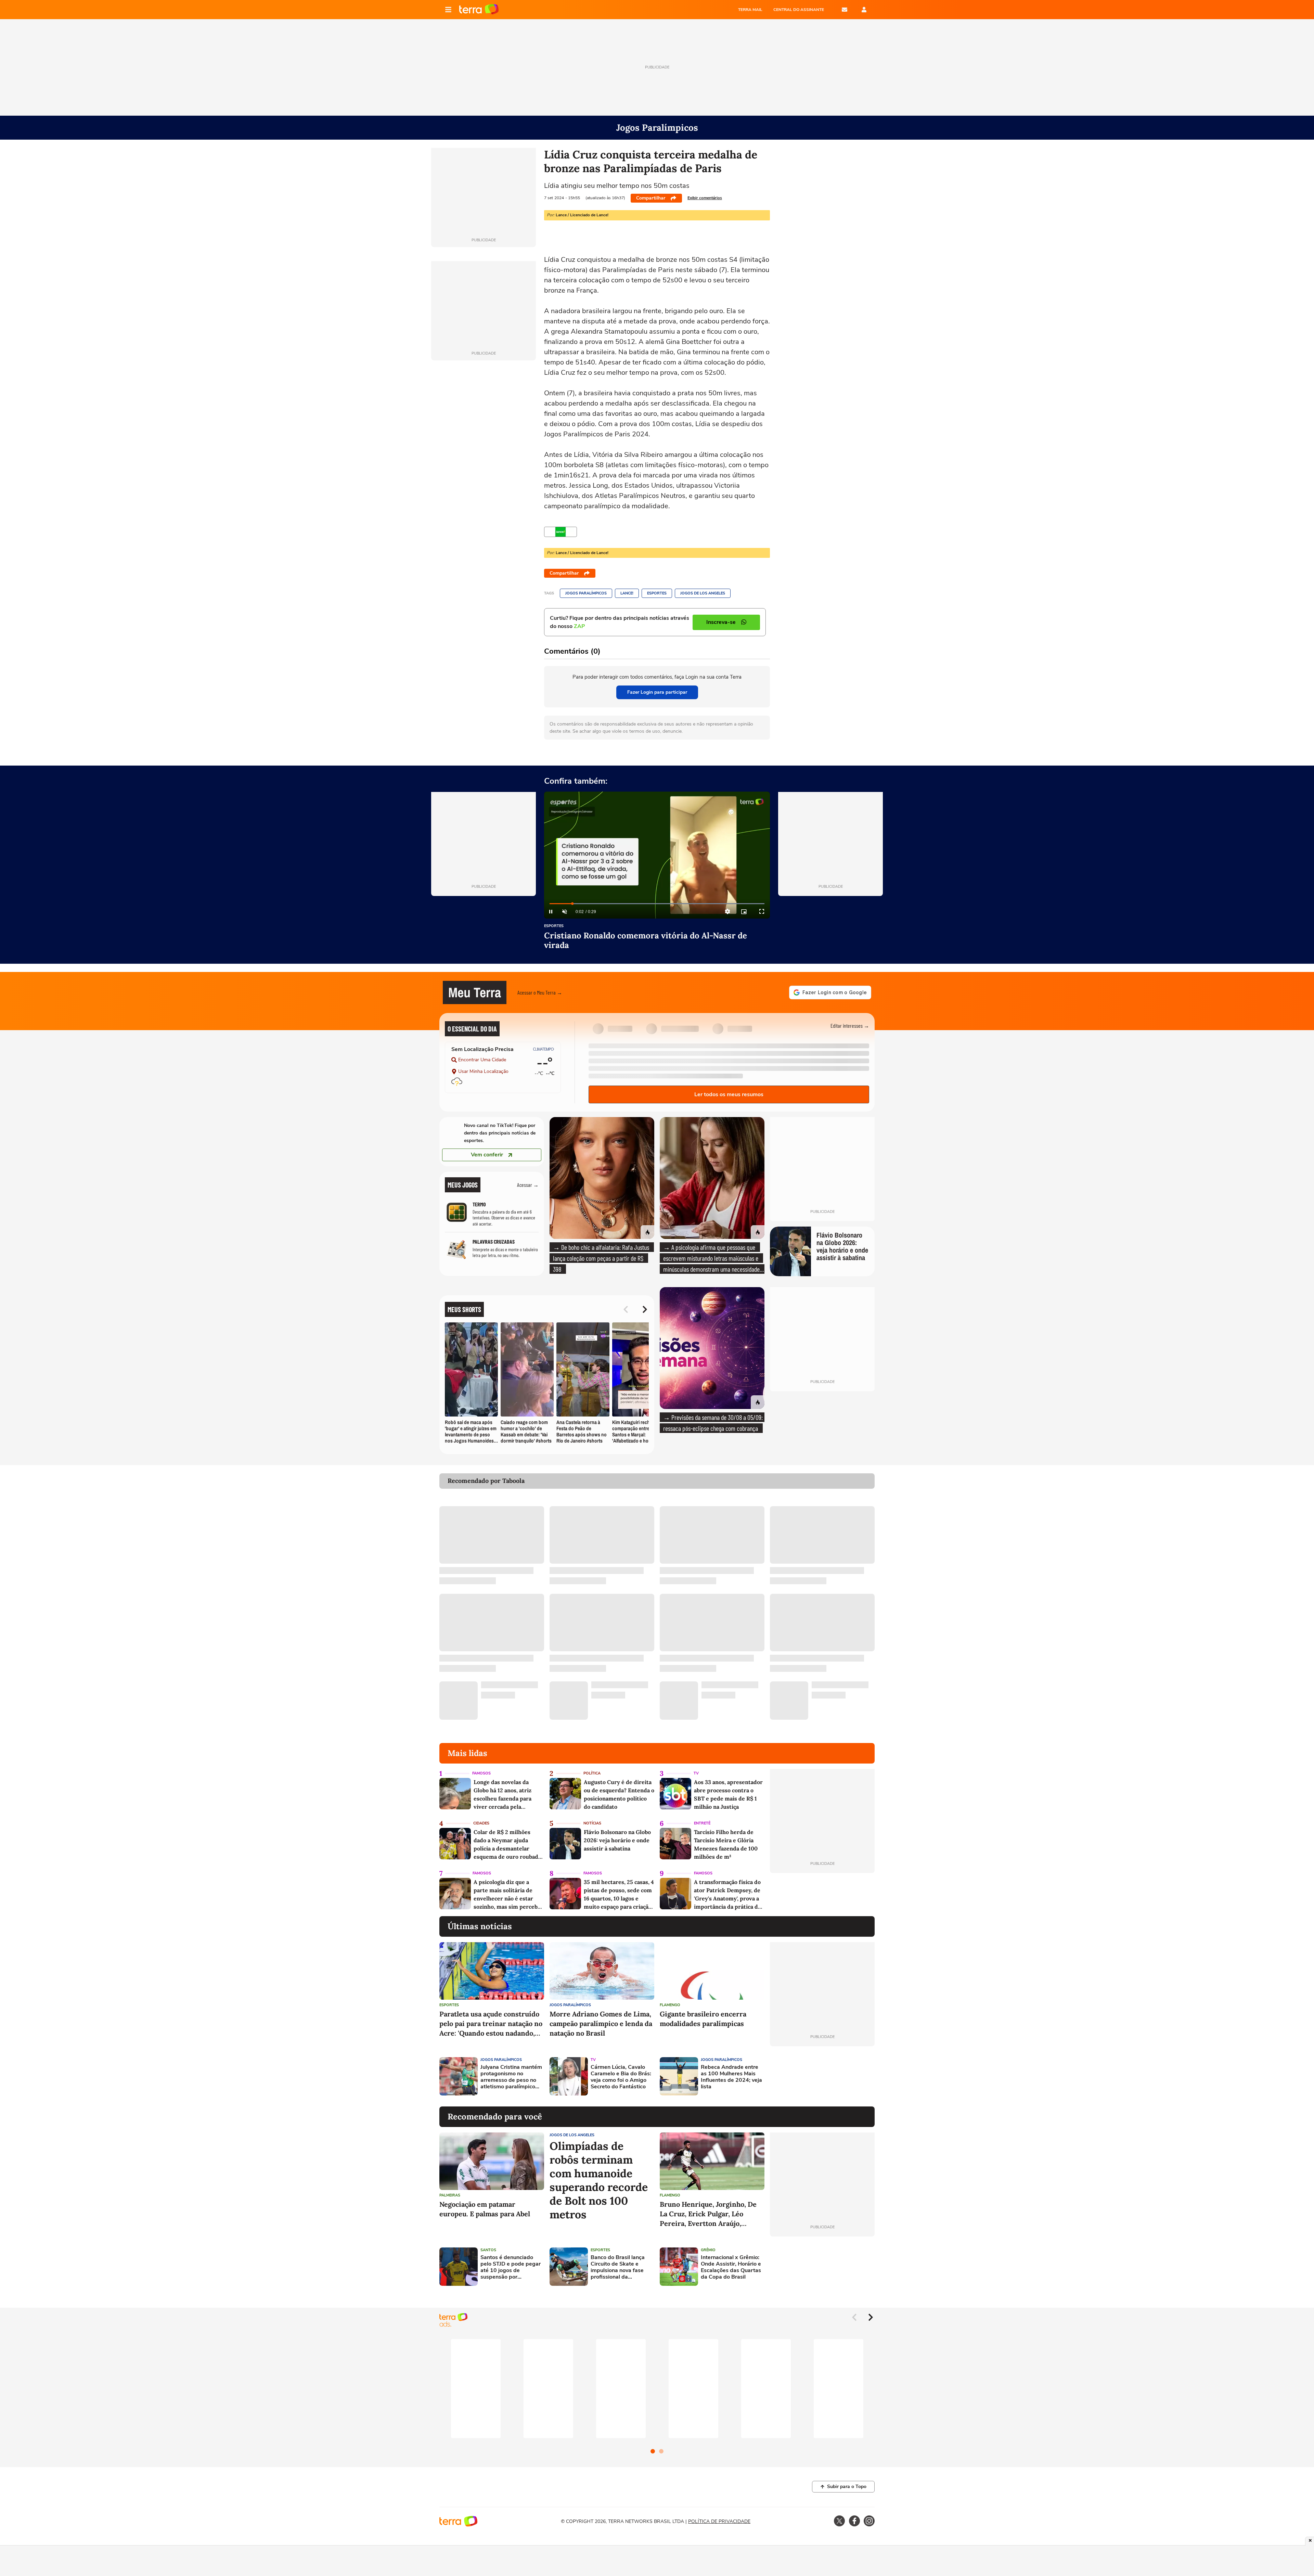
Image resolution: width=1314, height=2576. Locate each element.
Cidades (481, 1823)
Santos (488, 2250)
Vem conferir (487, 1155)
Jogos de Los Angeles (703, 593)
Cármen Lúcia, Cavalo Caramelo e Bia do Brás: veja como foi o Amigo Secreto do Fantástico (621, 2077)
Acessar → (528, 1185)
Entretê (702, 1823)
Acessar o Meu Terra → (540, 992)
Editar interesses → (850, 1026)
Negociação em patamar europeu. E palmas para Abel (485, 2209)
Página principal (479, 10)
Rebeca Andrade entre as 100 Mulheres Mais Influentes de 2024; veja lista (731, 2077)
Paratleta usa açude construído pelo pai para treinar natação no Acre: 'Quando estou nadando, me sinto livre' (491, 2024)
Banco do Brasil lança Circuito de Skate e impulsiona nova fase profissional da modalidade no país (618, 2267)
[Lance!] (561, 532)
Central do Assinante (799, 10)
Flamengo (670, 2005)
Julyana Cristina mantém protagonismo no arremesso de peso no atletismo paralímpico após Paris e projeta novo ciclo (511, 2077)
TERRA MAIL (750, 10)
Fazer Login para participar (657, 692)
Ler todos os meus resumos (729, 1094)
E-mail (845, 10)
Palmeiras (450, 2195)
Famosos (481, 1773)
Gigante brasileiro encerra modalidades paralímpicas (703, 2019)
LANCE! (627, 593)
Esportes (657, 593)
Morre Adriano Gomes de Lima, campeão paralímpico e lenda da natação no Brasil (601, 2023)
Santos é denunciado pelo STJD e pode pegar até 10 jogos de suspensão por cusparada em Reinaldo (511, 2267)
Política (592, 1773)
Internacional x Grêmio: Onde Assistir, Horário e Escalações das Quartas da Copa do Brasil (731, 2267)
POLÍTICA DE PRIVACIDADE (719, 2521)
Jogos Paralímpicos (586, 593)
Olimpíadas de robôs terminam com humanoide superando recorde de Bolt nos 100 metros (599, 2180)
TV (696, 1773)
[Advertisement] (822, 2076)
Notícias (592, 1823)
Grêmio (708, 2250)
